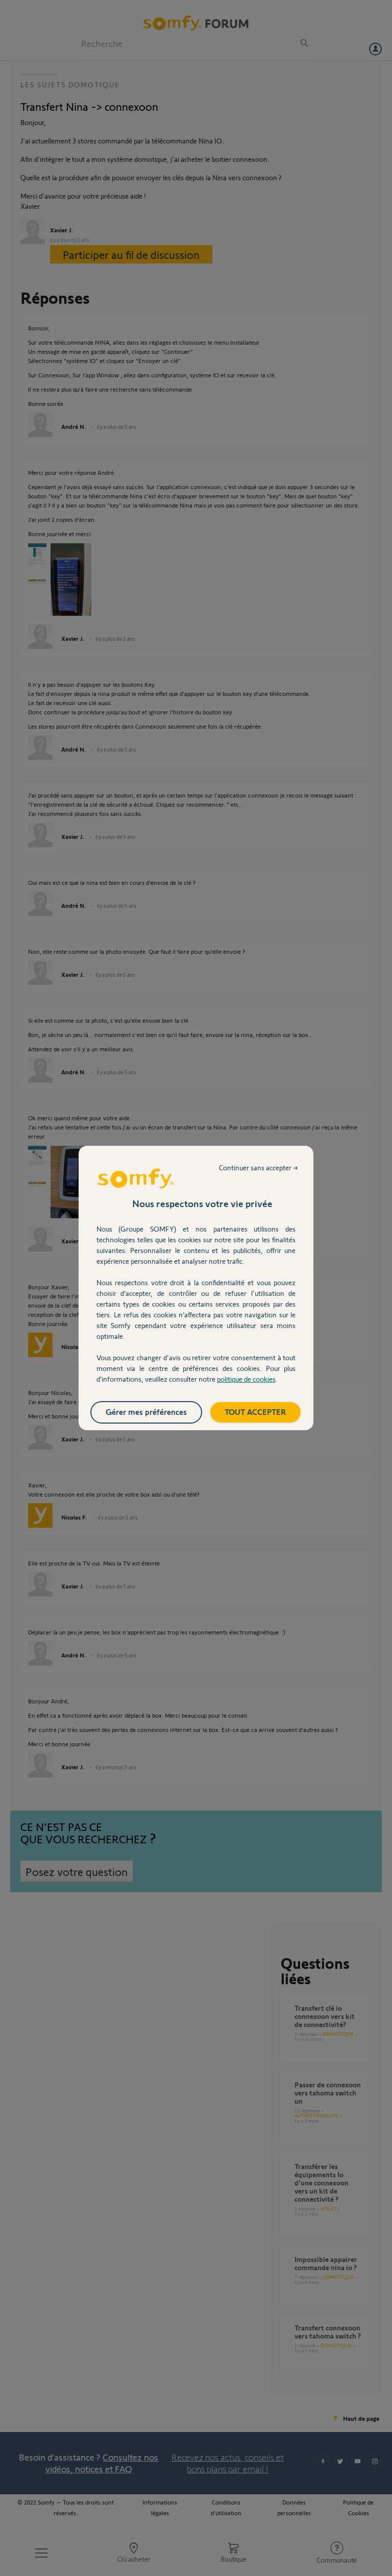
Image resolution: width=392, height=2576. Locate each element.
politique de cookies (246, 1379)
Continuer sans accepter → (259, 1167)
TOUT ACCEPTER (255, 1412)
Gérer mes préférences (146, 1412)
